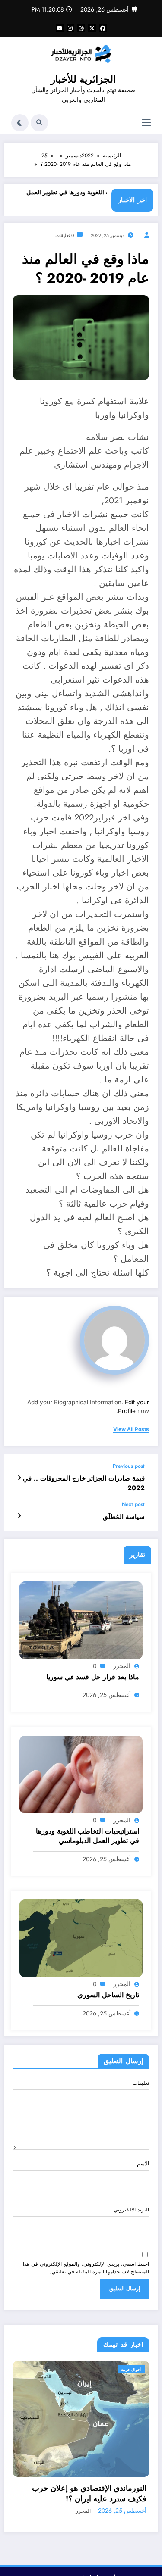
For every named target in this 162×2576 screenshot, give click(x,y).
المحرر (122, 1666)
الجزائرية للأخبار (83, 79)
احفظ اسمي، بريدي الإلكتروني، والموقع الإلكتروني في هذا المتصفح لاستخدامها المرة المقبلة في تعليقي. (86, 2268)
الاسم (143, 2164)
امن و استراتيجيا (130, 2369)
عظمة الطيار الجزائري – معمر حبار (92, 2506)
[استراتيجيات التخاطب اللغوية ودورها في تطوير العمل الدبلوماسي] (81, 1774)
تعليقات (141, 2083)
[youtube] (60, 28)
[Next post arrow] (19, 1516)
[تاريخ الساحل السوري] (81, 1938)
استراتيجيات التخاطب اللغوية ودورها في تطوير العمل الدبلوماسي (87, 1836)
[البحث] (39, 123)
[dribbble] (81, 28)
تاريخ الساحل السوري (108, 1995)
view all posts (131, 1429)
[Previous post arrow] (19, 1478)
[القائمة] (146, 123)
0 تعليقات (65, 235)
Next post (133, 1504)
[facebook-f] (103, 28)
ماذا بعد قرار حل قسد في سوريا (93, 1677)
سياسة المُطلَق (124, 1517)
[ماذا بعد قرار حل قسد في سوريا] (81, 1619)
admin (87, 2517)
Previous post (129, 1466)
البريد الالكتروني (131, 2210)
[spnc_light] (20, 123)
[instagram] (70, 28)
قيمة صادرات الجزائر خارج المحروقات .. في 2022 (84, 1483)
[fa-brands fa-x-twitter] (92, 28)
